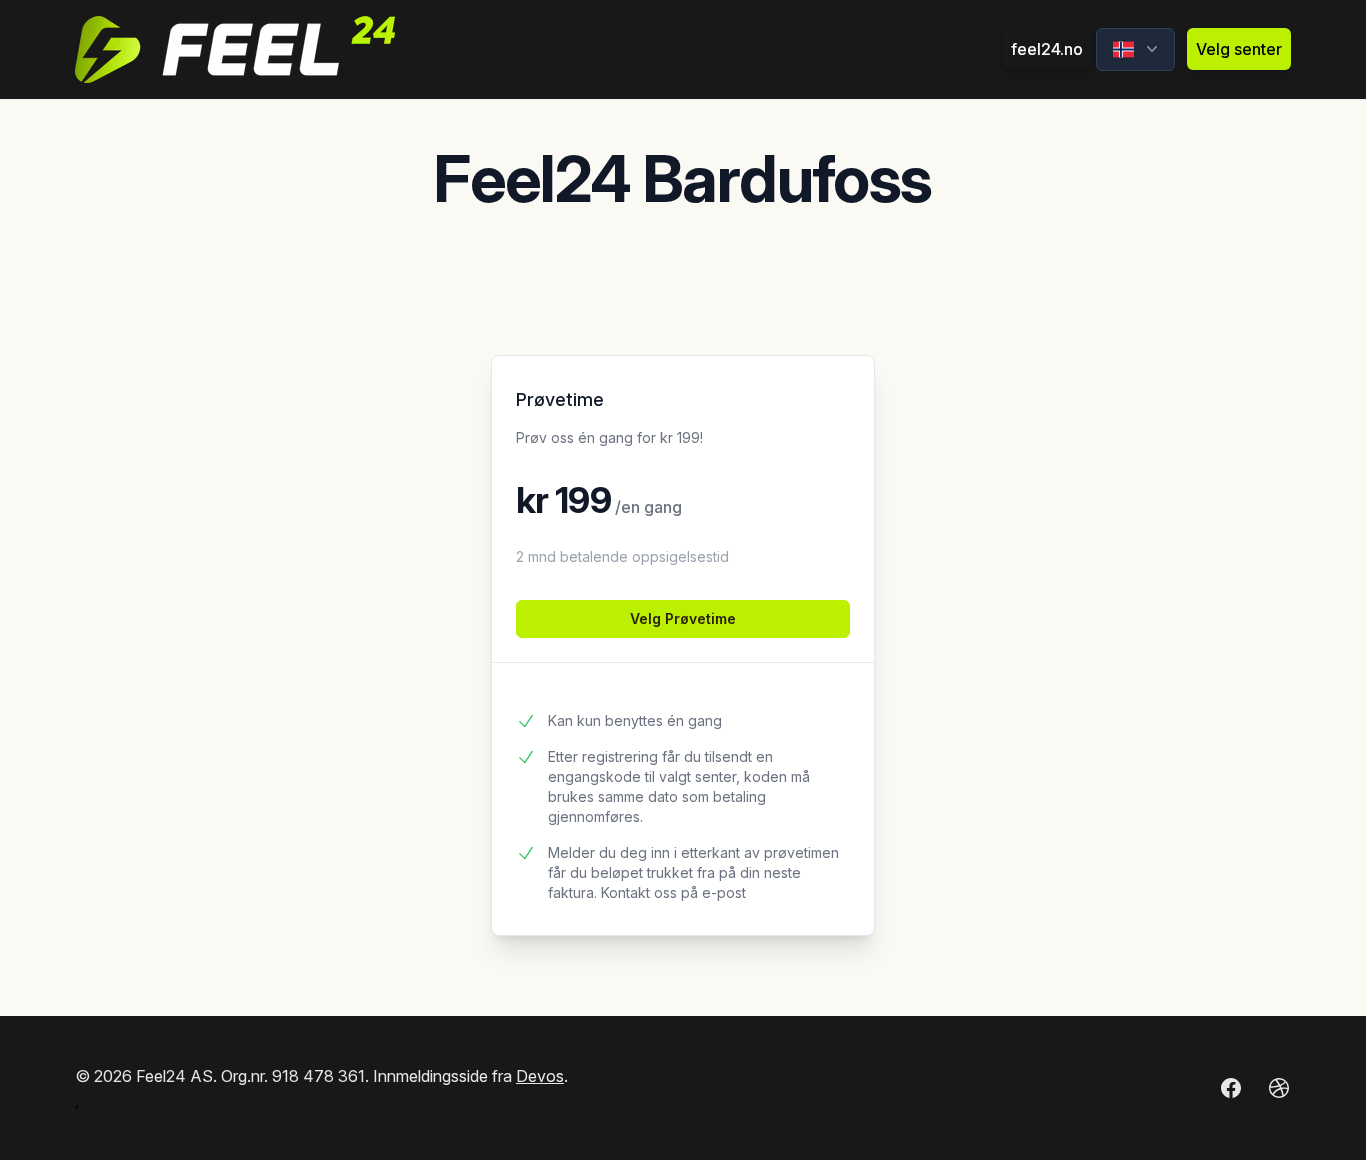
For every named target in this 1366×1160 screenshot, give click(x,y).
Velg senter (1239, 49)
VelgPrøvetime (683, 618)
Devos (540, 1076)
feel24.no (1047, 49)
